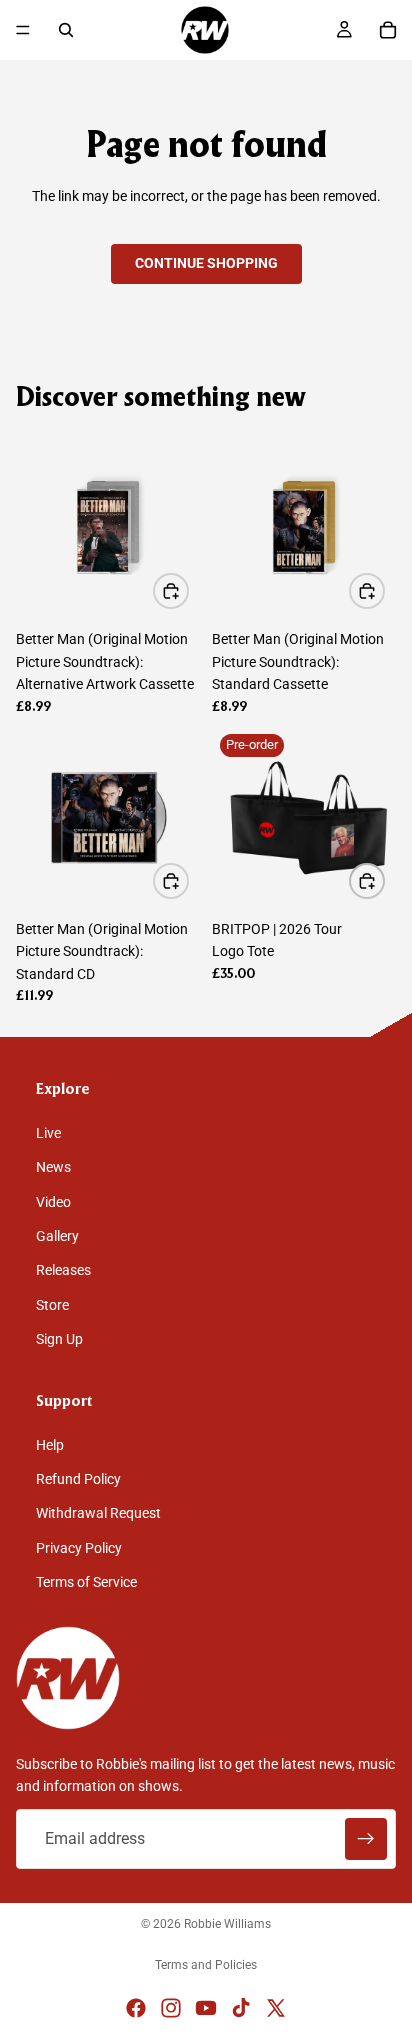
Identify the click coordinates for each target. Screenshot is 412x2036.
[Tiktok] (241, 2008)
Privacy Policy (79, 1548)
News (53, 1168)
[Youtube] (206, 2008)
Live (48, 1133)
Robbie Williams (227, 1924)
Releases (63, 1271)
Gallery (57, 1236)
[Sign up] (366, 1839)
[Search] (66, 30)
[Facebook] (136, 2008)
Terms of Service (86, 1583)
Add (188, 591)
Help (50, 1445)
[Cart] (388, 30)
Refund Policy (78, 1480)
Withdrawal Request (98, 1514)
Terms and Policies (206, 1965)
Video (53, 1202)
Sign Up (59, 1340)
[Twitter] (276, 2008)
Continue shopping (206, 263)
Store (52, 1305)
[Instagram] (171, 2008)
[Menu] (23, 30)
